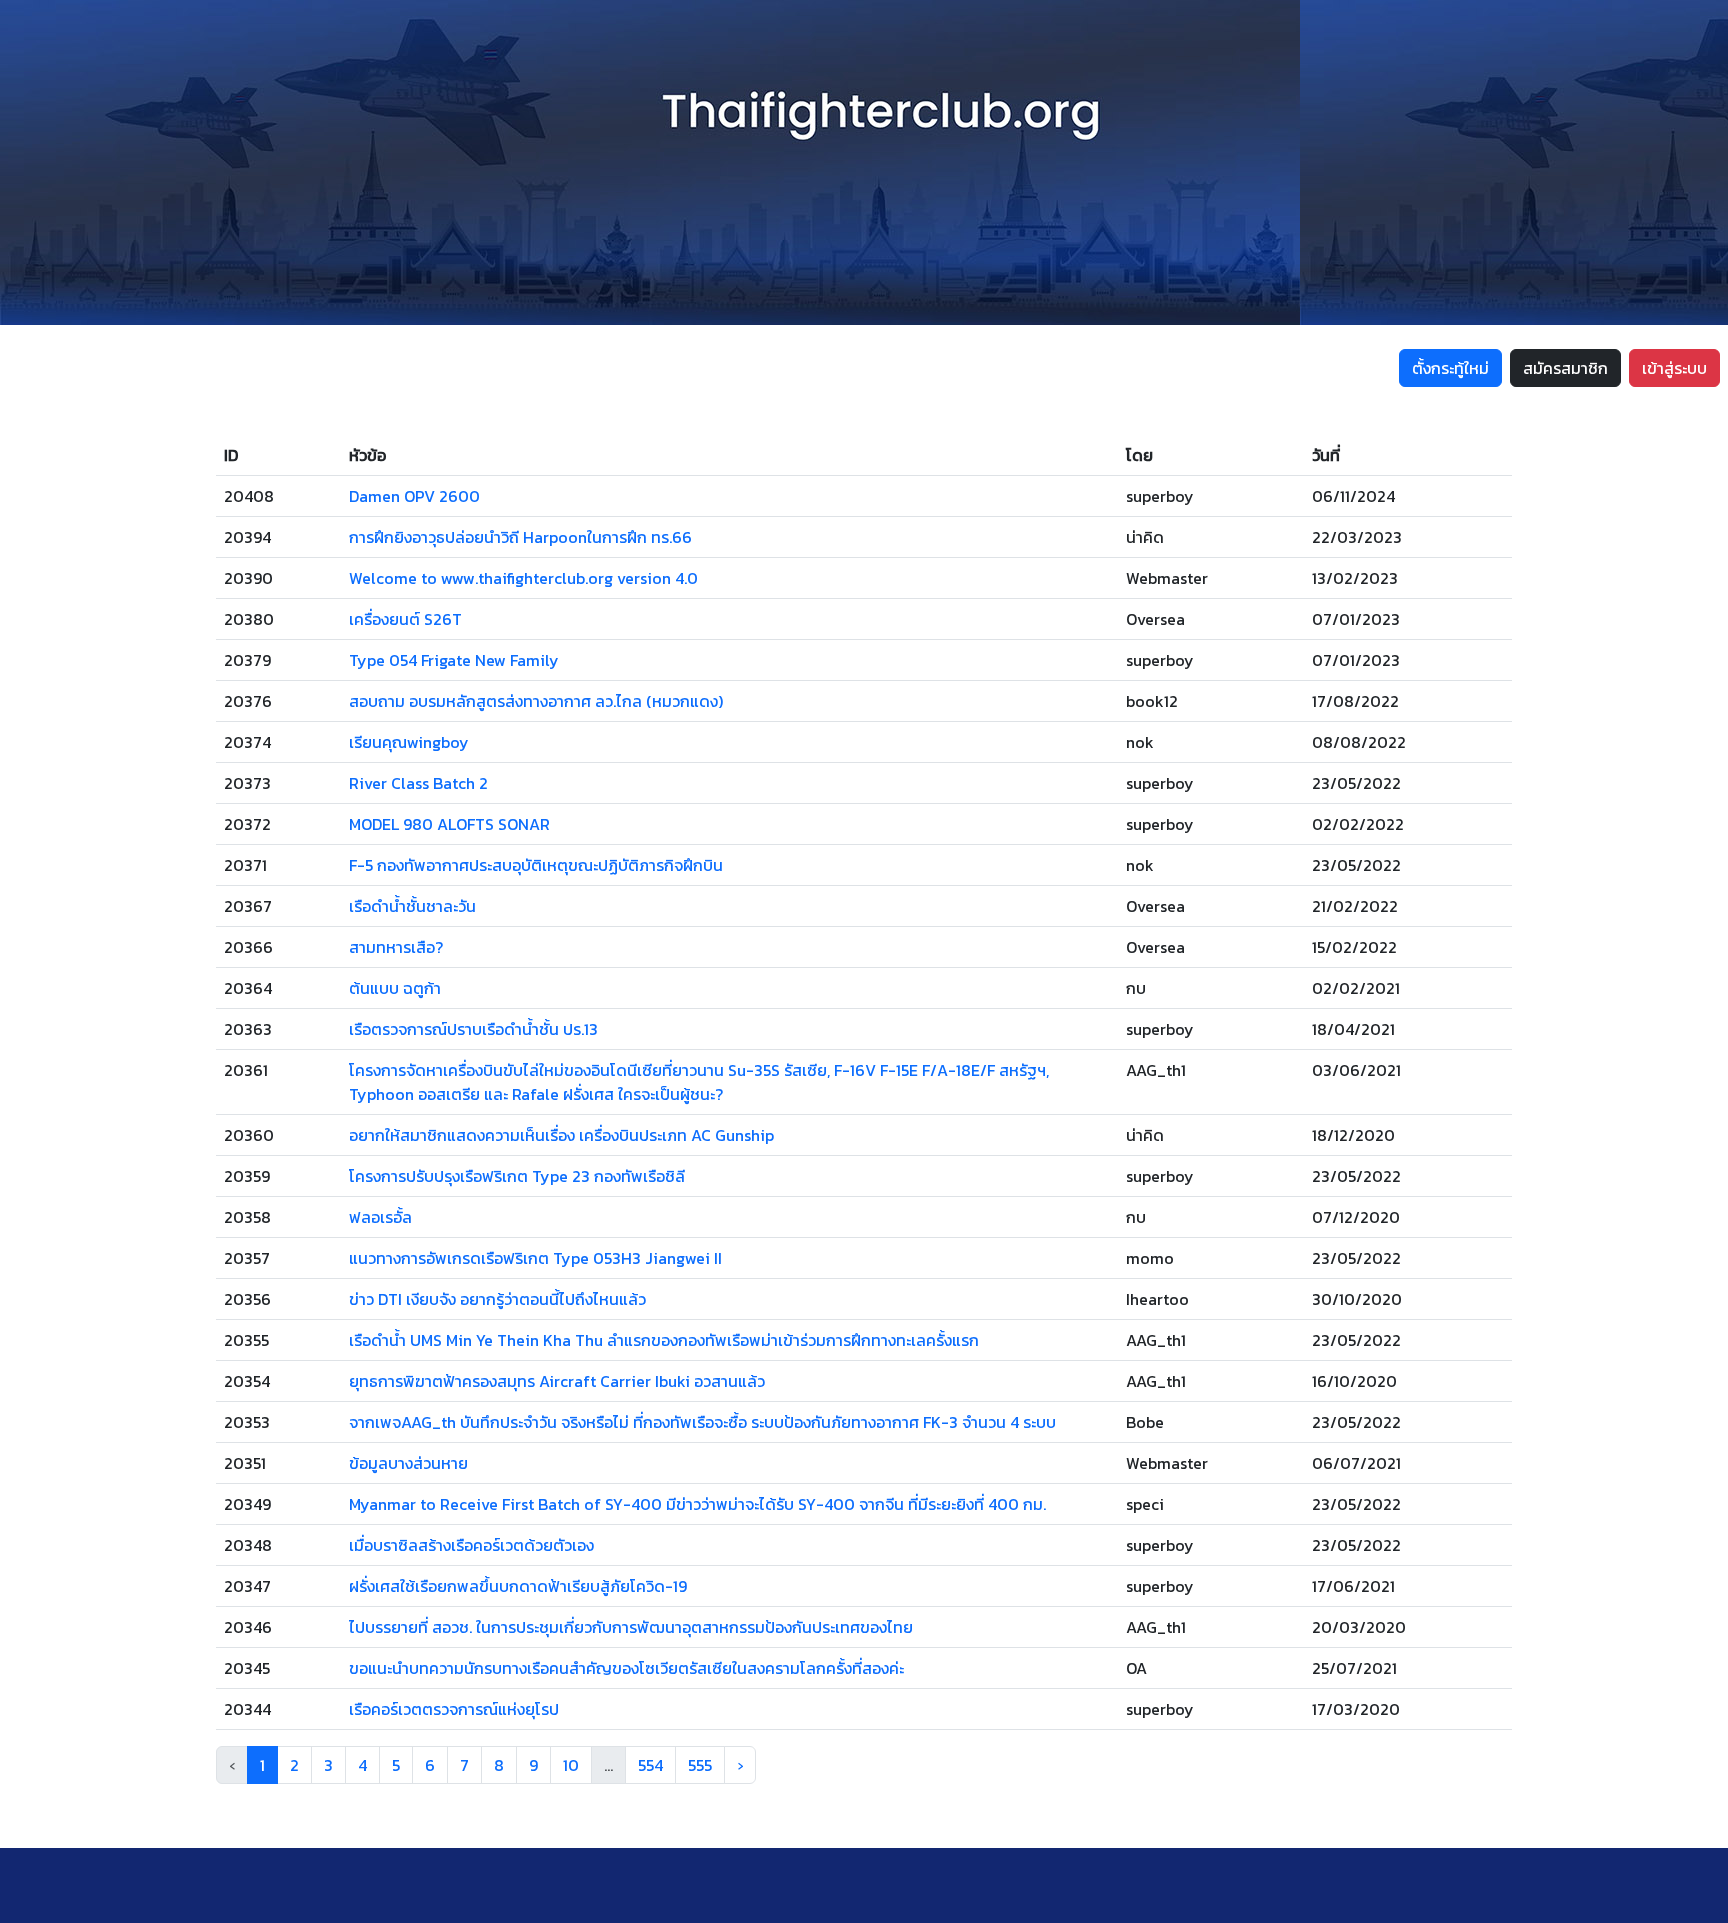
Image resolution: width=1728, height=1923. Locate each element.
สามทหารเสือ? (396, 947)
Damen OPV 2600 (414, 496)
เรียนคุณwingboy (409, 742)
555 (700, 1765)
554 (650, 1765)
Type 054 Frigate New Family (454, 660)
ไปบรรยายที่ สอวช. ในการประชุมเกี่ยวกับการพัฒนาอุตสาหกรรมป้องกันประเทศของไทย (631, 1627)
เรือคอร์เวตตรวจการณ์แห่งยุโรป (454, 1709)
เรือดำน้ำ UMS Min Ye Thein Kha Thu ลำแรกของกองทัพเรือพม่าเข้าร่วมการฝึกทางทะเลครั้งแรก (664, 1340)
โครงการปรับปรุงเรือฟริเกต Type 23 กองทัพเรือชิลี (517, 1176)
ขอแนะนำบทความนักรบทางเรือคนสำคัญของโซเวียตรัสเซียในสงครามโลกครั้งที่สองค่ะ (626, 1668)
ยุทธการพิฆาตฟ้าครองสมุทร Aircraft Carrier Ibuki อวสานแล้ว (557, 1381)
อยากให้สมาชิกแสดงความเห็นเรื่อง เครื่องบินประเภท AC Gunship (561, 1135)
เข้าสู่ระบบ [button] (1674, 368)
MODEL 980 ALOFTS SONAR (449, 824)
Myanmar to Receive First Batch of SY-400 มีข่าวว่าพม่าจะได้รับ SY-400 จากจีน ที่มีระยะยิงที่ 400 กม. (697, 1504)
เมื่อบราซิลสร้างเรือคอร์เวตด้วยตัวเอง (471, 1545)
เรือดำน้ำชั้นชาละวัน (412, 906)
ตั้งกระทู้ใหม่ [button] (1450, 368)
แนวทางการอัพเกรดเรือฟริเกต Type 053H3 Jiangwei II (535, 1258)
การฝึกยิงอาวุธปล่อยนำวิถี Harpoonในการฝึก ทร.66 (520, 537)
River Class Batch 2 (418, 783)
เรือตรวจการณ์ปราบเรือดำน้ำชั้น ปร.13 (473, 1029)
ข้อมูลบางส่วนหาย (408, 1463)
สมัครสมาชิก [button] (1565, 368)
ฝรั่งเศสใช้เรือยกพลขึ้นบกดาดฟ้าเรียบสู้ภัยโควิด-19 (518, 1586)
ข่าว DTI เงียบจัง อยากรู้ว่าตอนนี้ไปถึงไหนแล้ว (497, 1299)
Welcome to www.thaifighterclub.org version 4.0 (523, 578)
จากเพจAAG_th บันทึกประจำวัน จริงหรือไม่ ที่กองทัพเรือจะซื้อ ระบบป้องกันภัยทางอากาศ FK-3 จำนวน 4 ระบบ (702, 1422)
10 (571, 1765)
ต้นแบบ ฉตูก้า (395, 988)
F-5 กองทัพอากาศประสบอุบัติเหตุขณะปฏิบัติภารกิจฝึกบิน (536, 865)
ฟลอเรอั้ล (380, 1217)
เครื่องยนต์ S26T (405, 619)
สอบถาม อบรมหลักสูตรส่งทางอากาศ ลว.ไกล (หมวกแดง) (536, 701)
